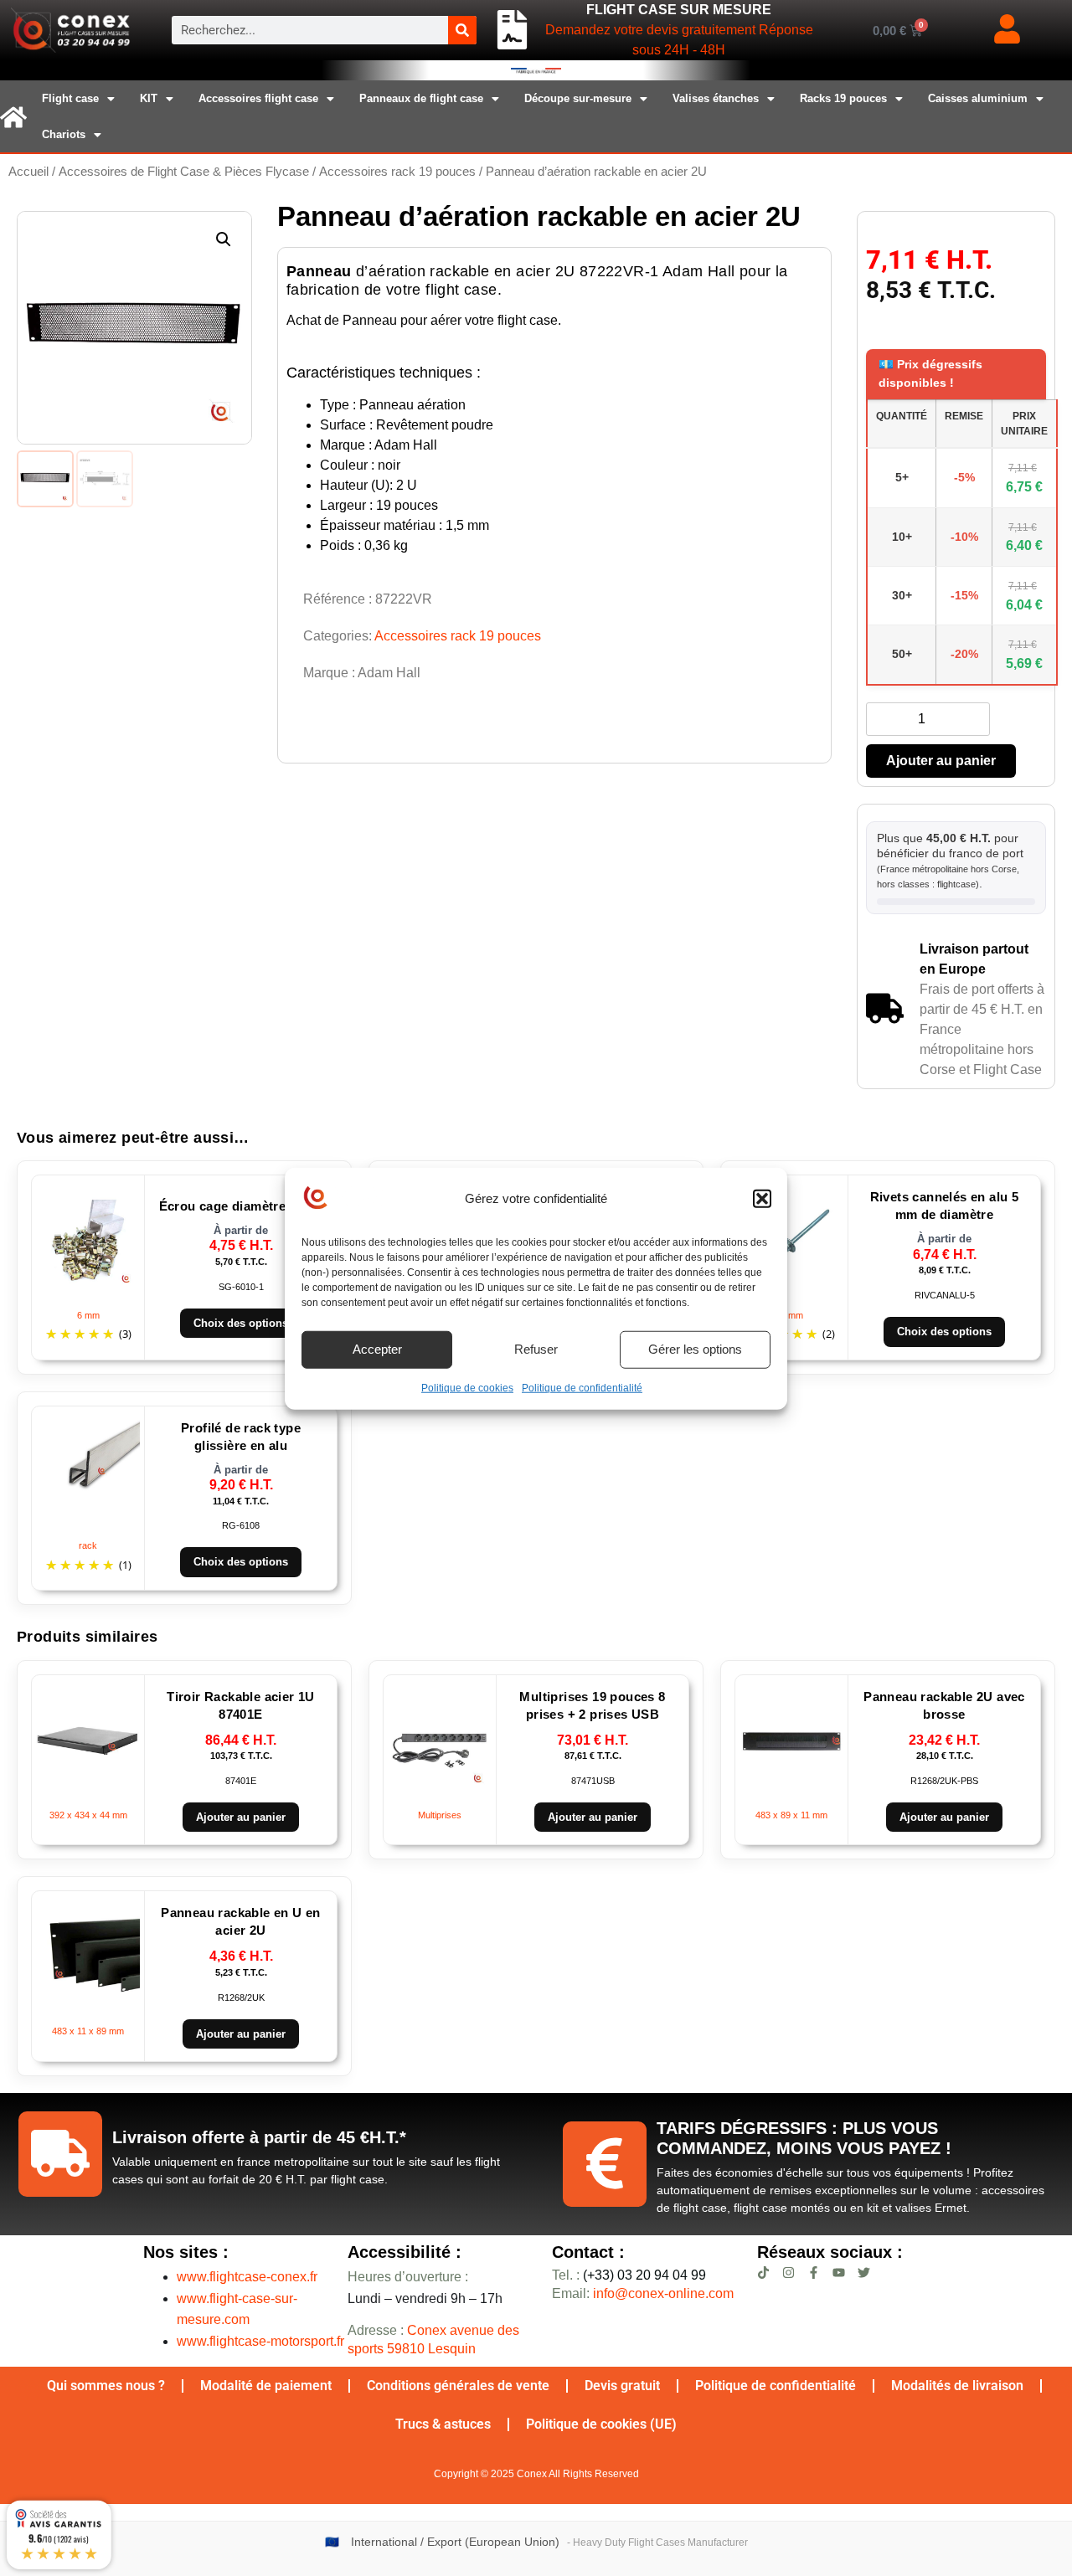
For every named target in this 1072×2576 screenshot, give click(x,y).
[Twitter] (864, 2273)
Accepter (377, 1348)
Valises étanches (716, 98)
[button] (762, 1199)
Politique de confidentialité (582, 1387)
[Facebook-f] (814, 2273)
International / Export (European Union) (455, 2542)
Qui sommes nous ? (106, 2386)
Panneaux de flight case (421, 98)
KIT (149, 98)
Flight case (70, 98)
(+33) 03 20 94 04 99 (629, 2275)
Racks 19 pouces (843, 98)
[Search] (462, 30)
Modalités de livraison (957, 2386)
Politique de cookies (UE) (601, 2424)
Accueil (28, 172)
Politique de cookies (467, 1387)
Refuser (536, 1348)
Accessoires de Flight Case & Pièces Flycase (184, 172)
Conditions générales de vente (458, 2386)
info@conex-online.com (663, 2293)
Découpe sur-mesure (578, 98)
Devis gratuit (622, 2386)
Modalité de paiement (266, 2386)
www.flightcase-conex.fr (247, 2277)
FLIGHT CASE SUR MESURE (679, 10)
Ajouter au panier (941, 761)
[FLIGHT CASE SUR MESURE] (512, 30)
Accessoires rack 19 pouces (397, 172)
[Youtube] (839, 2273)
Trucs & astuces (443, 2424)
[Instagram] (789, 2273)
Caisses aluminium (978, 98)
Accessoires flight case (258, 98)
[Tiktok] (763, 2273)
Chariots (64, 134)
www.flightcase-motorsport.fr (260, 2341)
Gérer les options (695, 1348)
